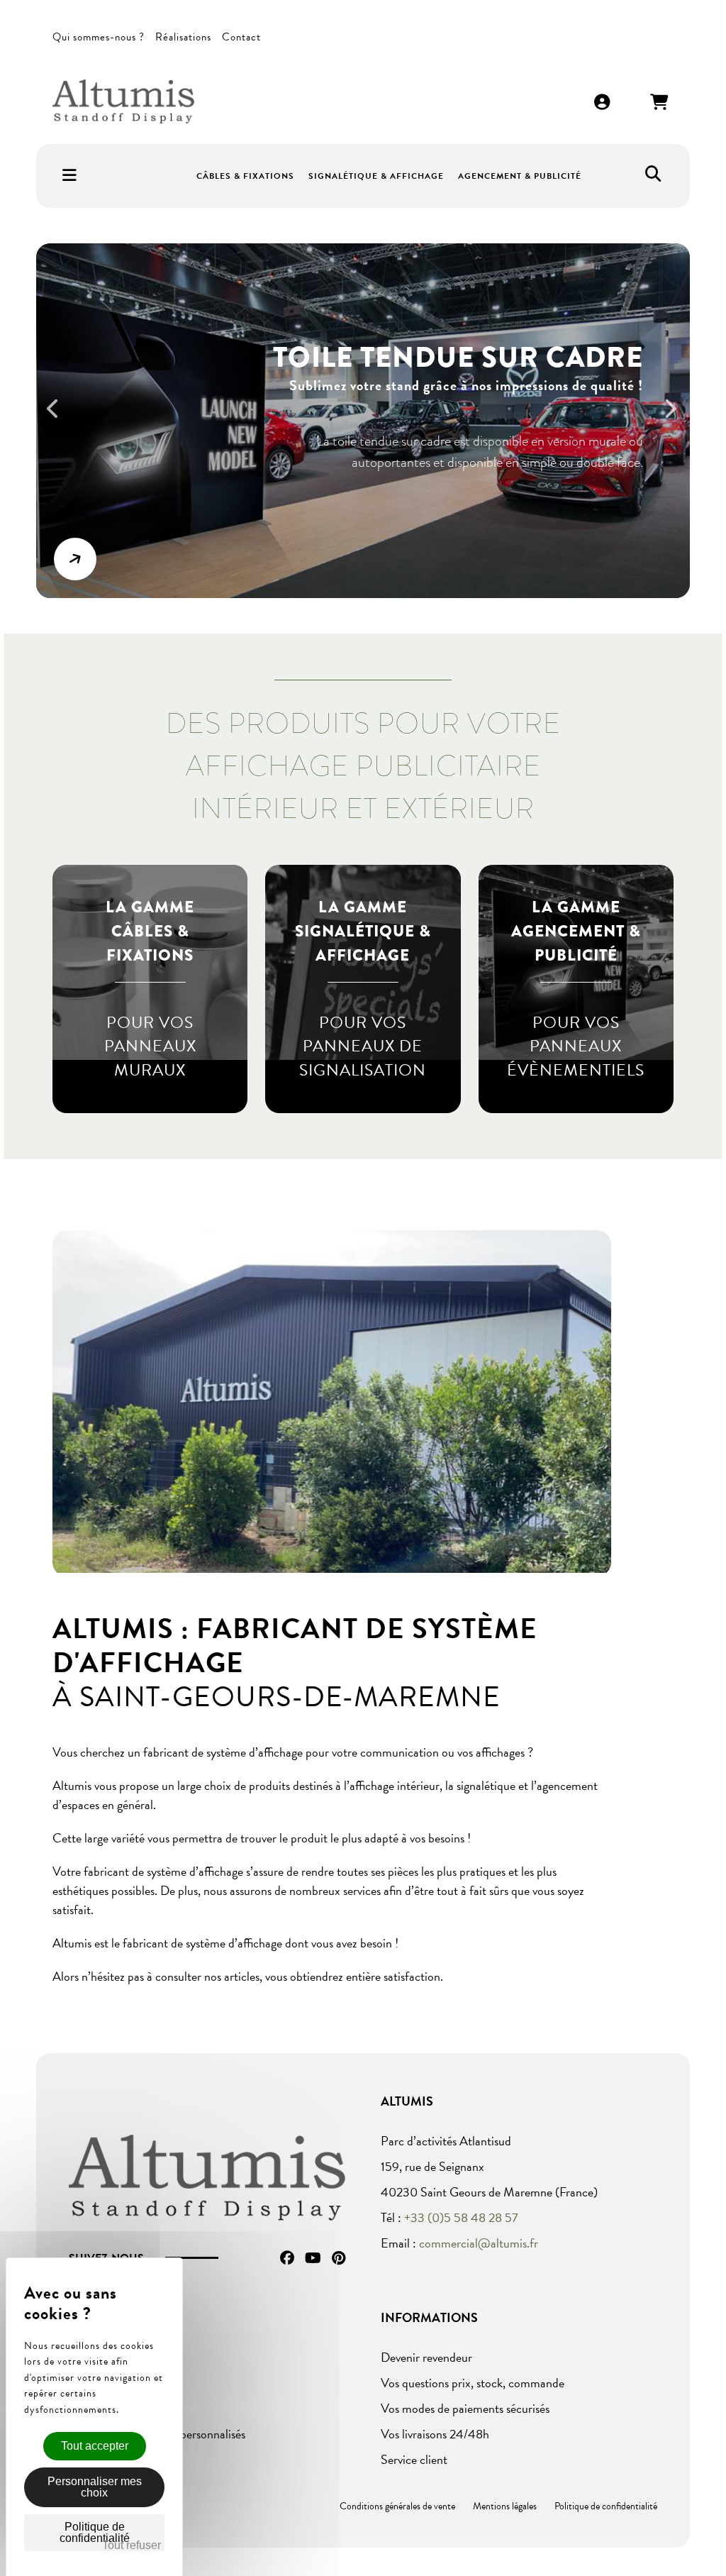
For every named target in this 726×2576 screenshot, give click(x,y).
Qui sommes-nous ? (99, 37)
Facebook (287, 2258)
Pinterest (339, 2258)
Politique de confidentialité (606, 2506)
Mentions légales (505, 2506)
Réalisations (183, 37)
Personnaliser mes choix (95, 2487)
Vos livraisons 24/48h (435, 2434)
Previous (60, 418)
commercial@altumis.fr (479, 2243)
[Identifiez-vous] (603, 103)
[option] (363, 421)
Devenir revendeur (426, 2357)
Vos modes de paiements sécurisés (465, 2408)
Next (676, 418)
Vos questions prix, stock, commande (473, 2383)
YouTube (313, 2258)
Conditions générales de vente (397, 2506)
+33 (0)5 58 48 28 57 (461, 2217)
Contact (241, 37)
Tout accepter (95, 2446)
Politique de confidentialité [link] (95, 2532)
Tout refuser (132, 2545)
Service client (414, 2459)
